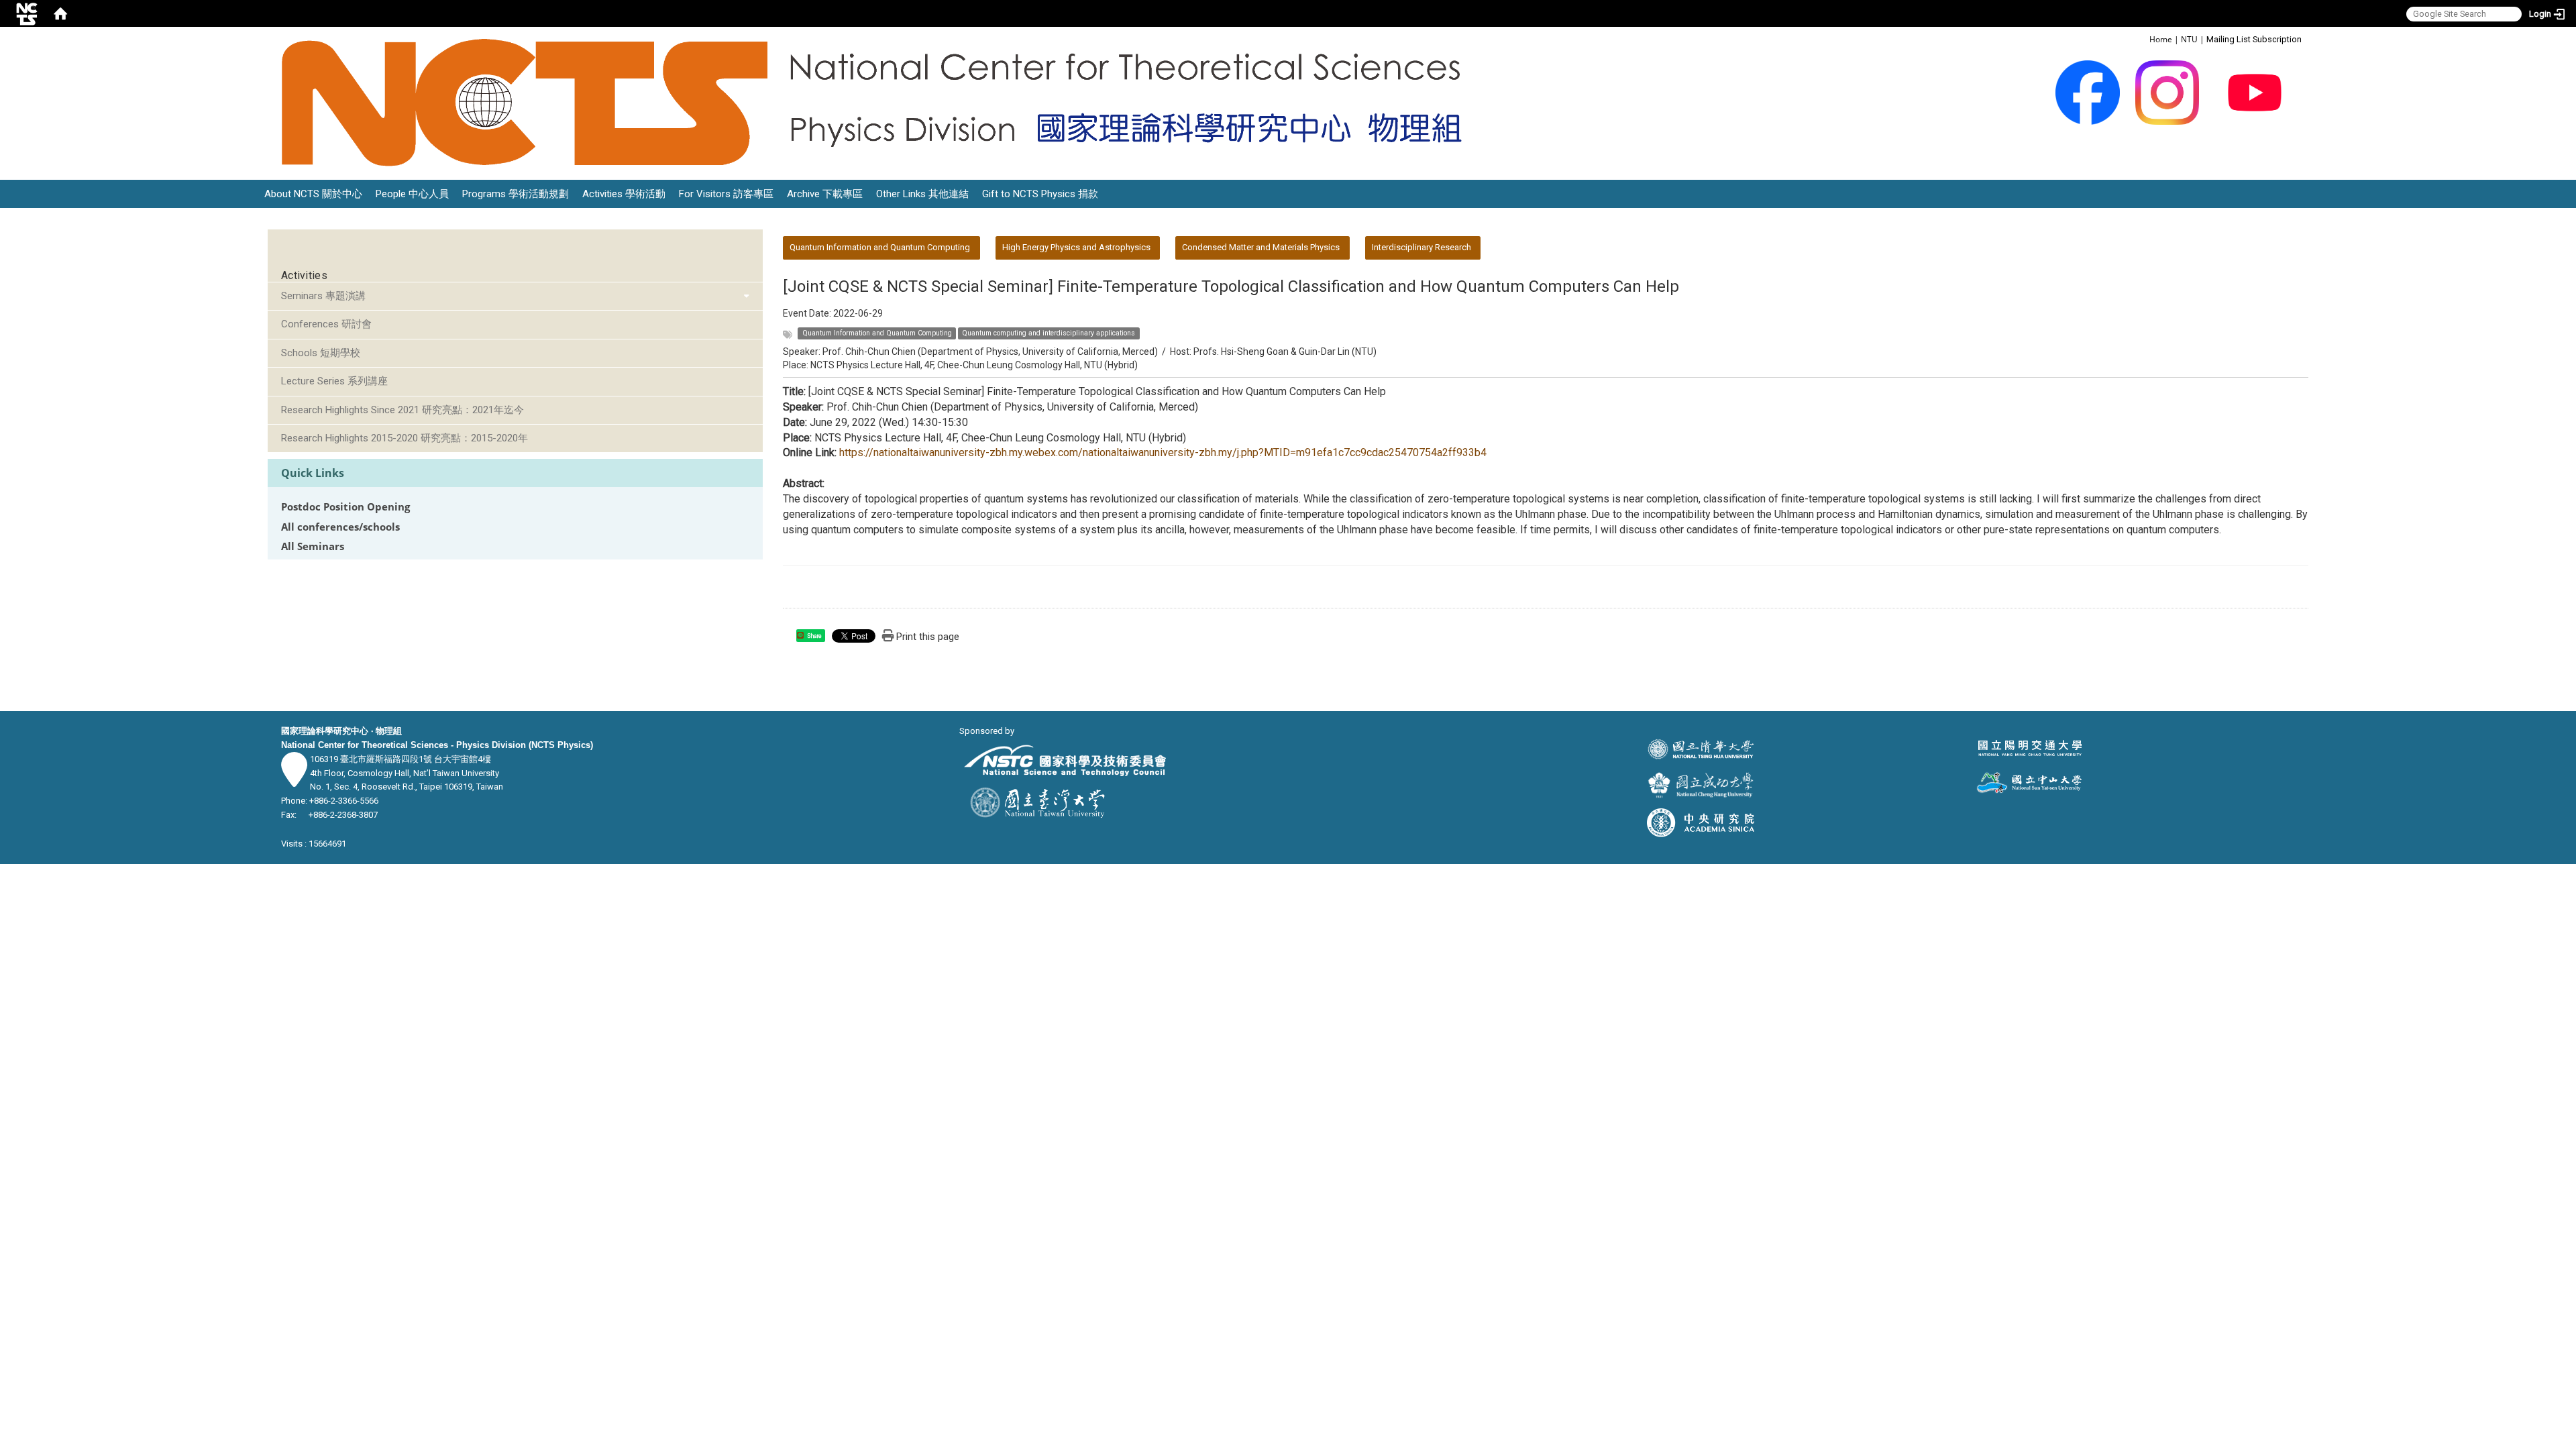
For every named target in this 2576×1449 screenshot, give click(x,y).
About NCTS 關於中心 (313, 194)
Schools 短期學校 (321, 353)
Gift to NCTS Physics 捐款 (1040, 194)
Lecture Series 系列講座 (334, 381)
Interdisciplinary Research (1421, 247)
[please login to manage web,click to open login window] (27, 13)
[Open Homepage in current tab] (60, 13)
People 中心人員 (412, 194)
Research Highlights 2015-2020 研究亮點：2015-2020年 (405, 438)
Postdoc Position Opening (345, 507)
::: (2142, 39)
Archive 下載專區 (825, 194)
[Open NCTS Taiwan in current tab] (880, 103)
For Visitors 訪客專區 (726, 194)
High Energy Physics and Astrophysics (1076, 247)
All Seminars (313, 546)
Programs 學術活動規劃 (516, 194)
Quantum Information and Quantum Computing (880, 247)
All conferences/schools (340, 527)
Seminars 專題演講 (323, 296)
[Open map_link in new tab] (294, 780)
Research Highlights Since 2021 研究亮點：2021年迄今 (402, 410)
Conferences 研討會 (326, 324)
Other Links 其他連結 (922, 194)
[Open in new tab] (2088, 92)
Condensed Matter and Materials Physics (1261, 247)
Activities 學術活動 (624, 194)
